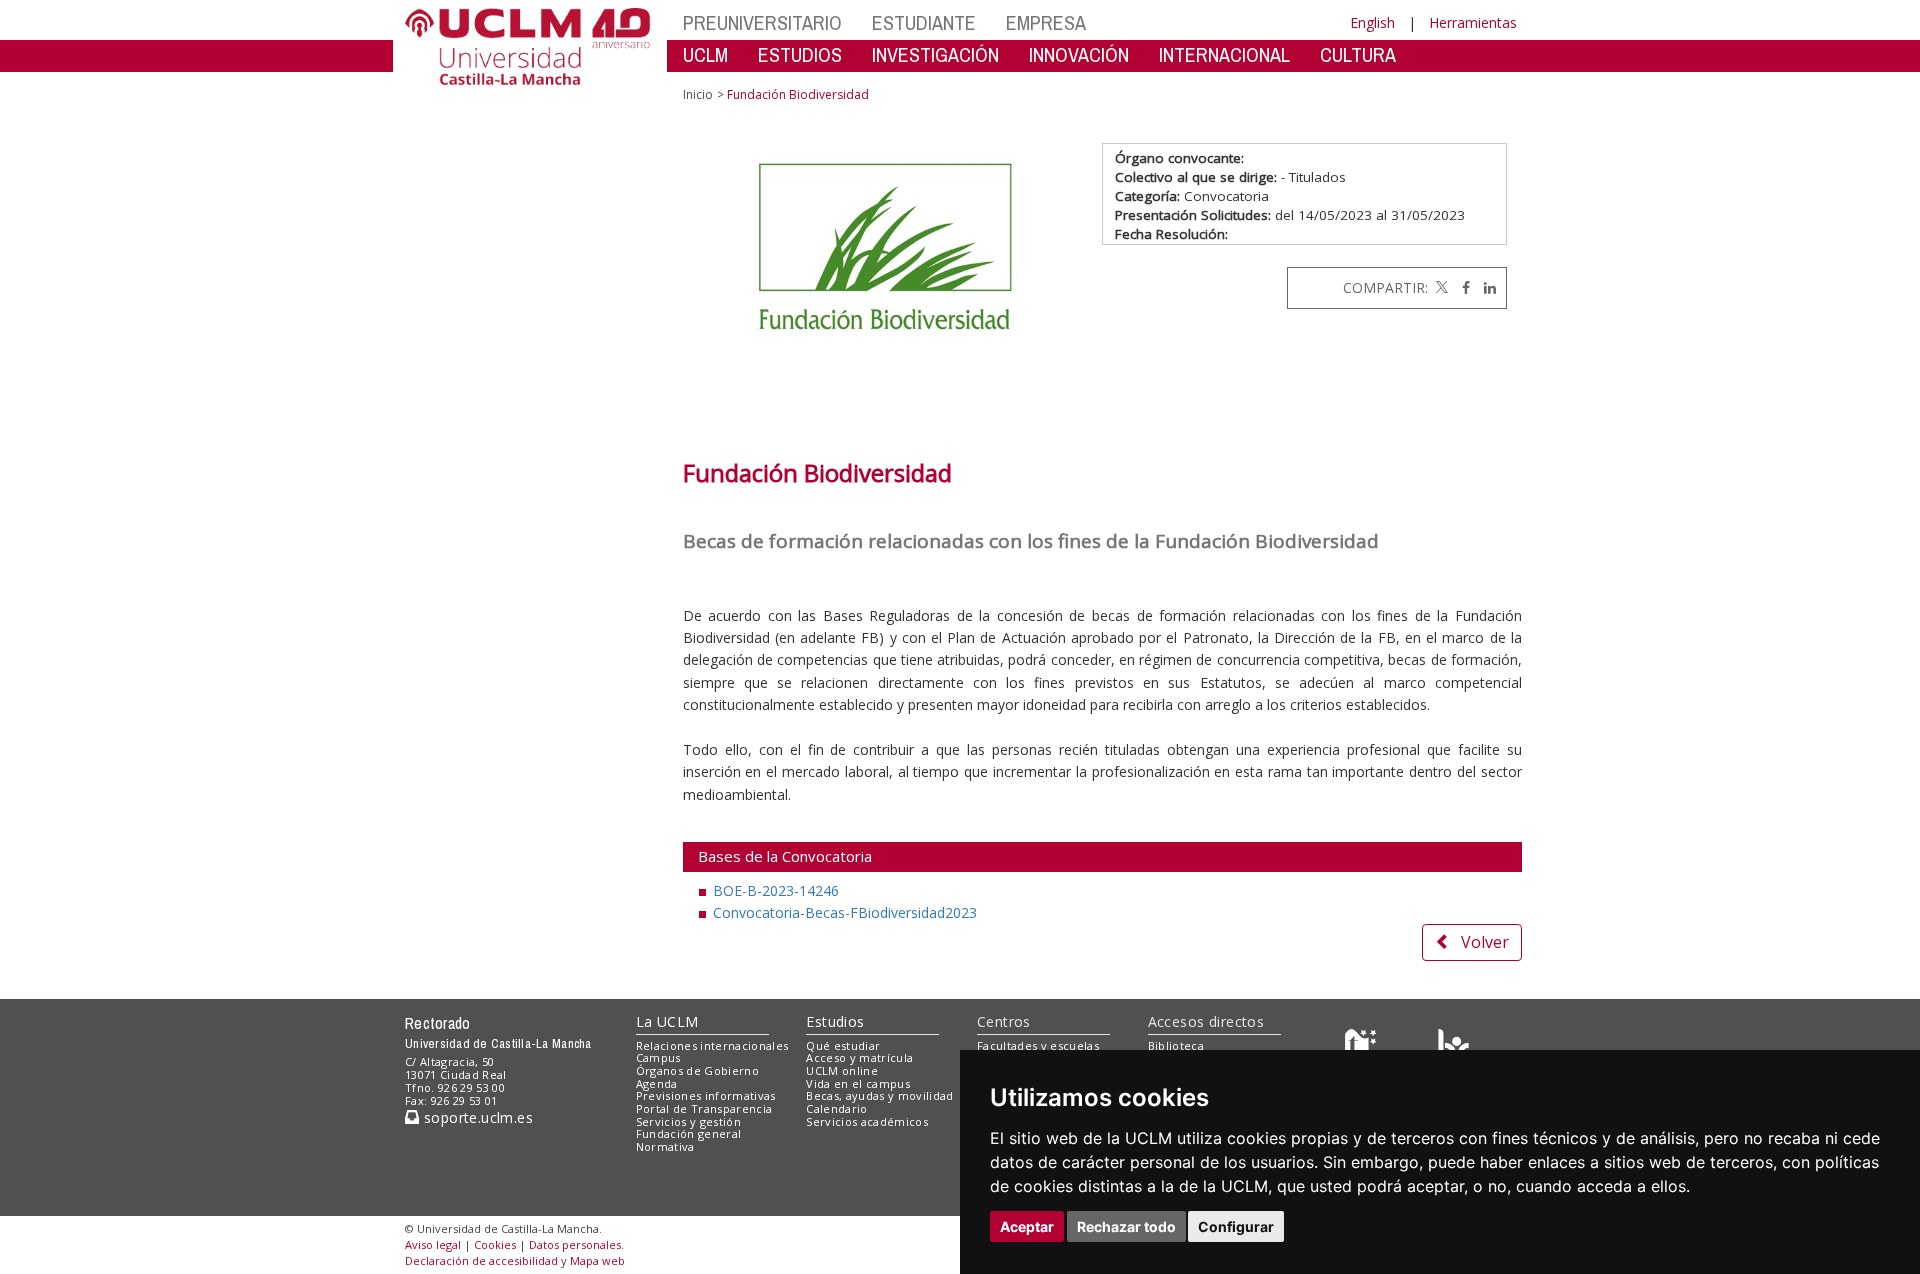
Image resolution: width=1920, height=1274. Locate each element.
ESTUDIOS (800, 54)
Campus (658, 1057)
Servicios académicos (867, 1121)
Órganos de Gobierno (697, 1070)
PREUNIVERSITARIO (762, 22)
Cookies (495, 1244)
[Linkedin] (1485, 287)
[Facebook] (1461, 287)
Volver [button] (1485, 942)
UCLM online (842, 1070)
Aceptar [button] (1027, 1226)
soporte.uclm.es (476, 1117)
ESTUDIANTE (924, 22)
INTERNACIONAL (1224, 54)
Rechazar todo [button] (1126, 1226)
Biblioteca (1176, 1045)
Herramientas (1473, 22)
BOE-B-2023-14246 (776, 890)
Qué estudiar (843, 1045)
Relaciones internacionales (712, 1045)
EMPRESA (1046, 22)
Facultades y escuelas (1038, 1045)
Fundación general (689, 1133)
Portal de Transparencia (704, 1108)
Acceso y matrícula (859, 1057)
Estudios (835, 1021)
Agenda (657, 1083)
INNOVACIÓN (1079, 54)
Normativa (665, 1146)
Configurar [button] (1236, 1226)
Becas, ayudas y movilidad (879, 1095)
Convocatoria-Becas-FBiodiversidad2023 (845, 912)
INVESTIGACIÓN (935, 54)
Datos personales (575, 1244)
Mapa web (597, 1260)
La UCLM (667, 1021)
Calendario (836, 1108)
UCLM (705, 54)
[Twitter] (1440, 287)
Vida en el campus (858, 1083)
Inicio (698, 94)
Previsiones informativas (706, 1095)
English (1372, 22)
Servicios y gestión (688, 1121)
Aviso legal (433, 1244)
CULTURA (1358, 54)
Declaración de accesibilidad (481, 1260)
